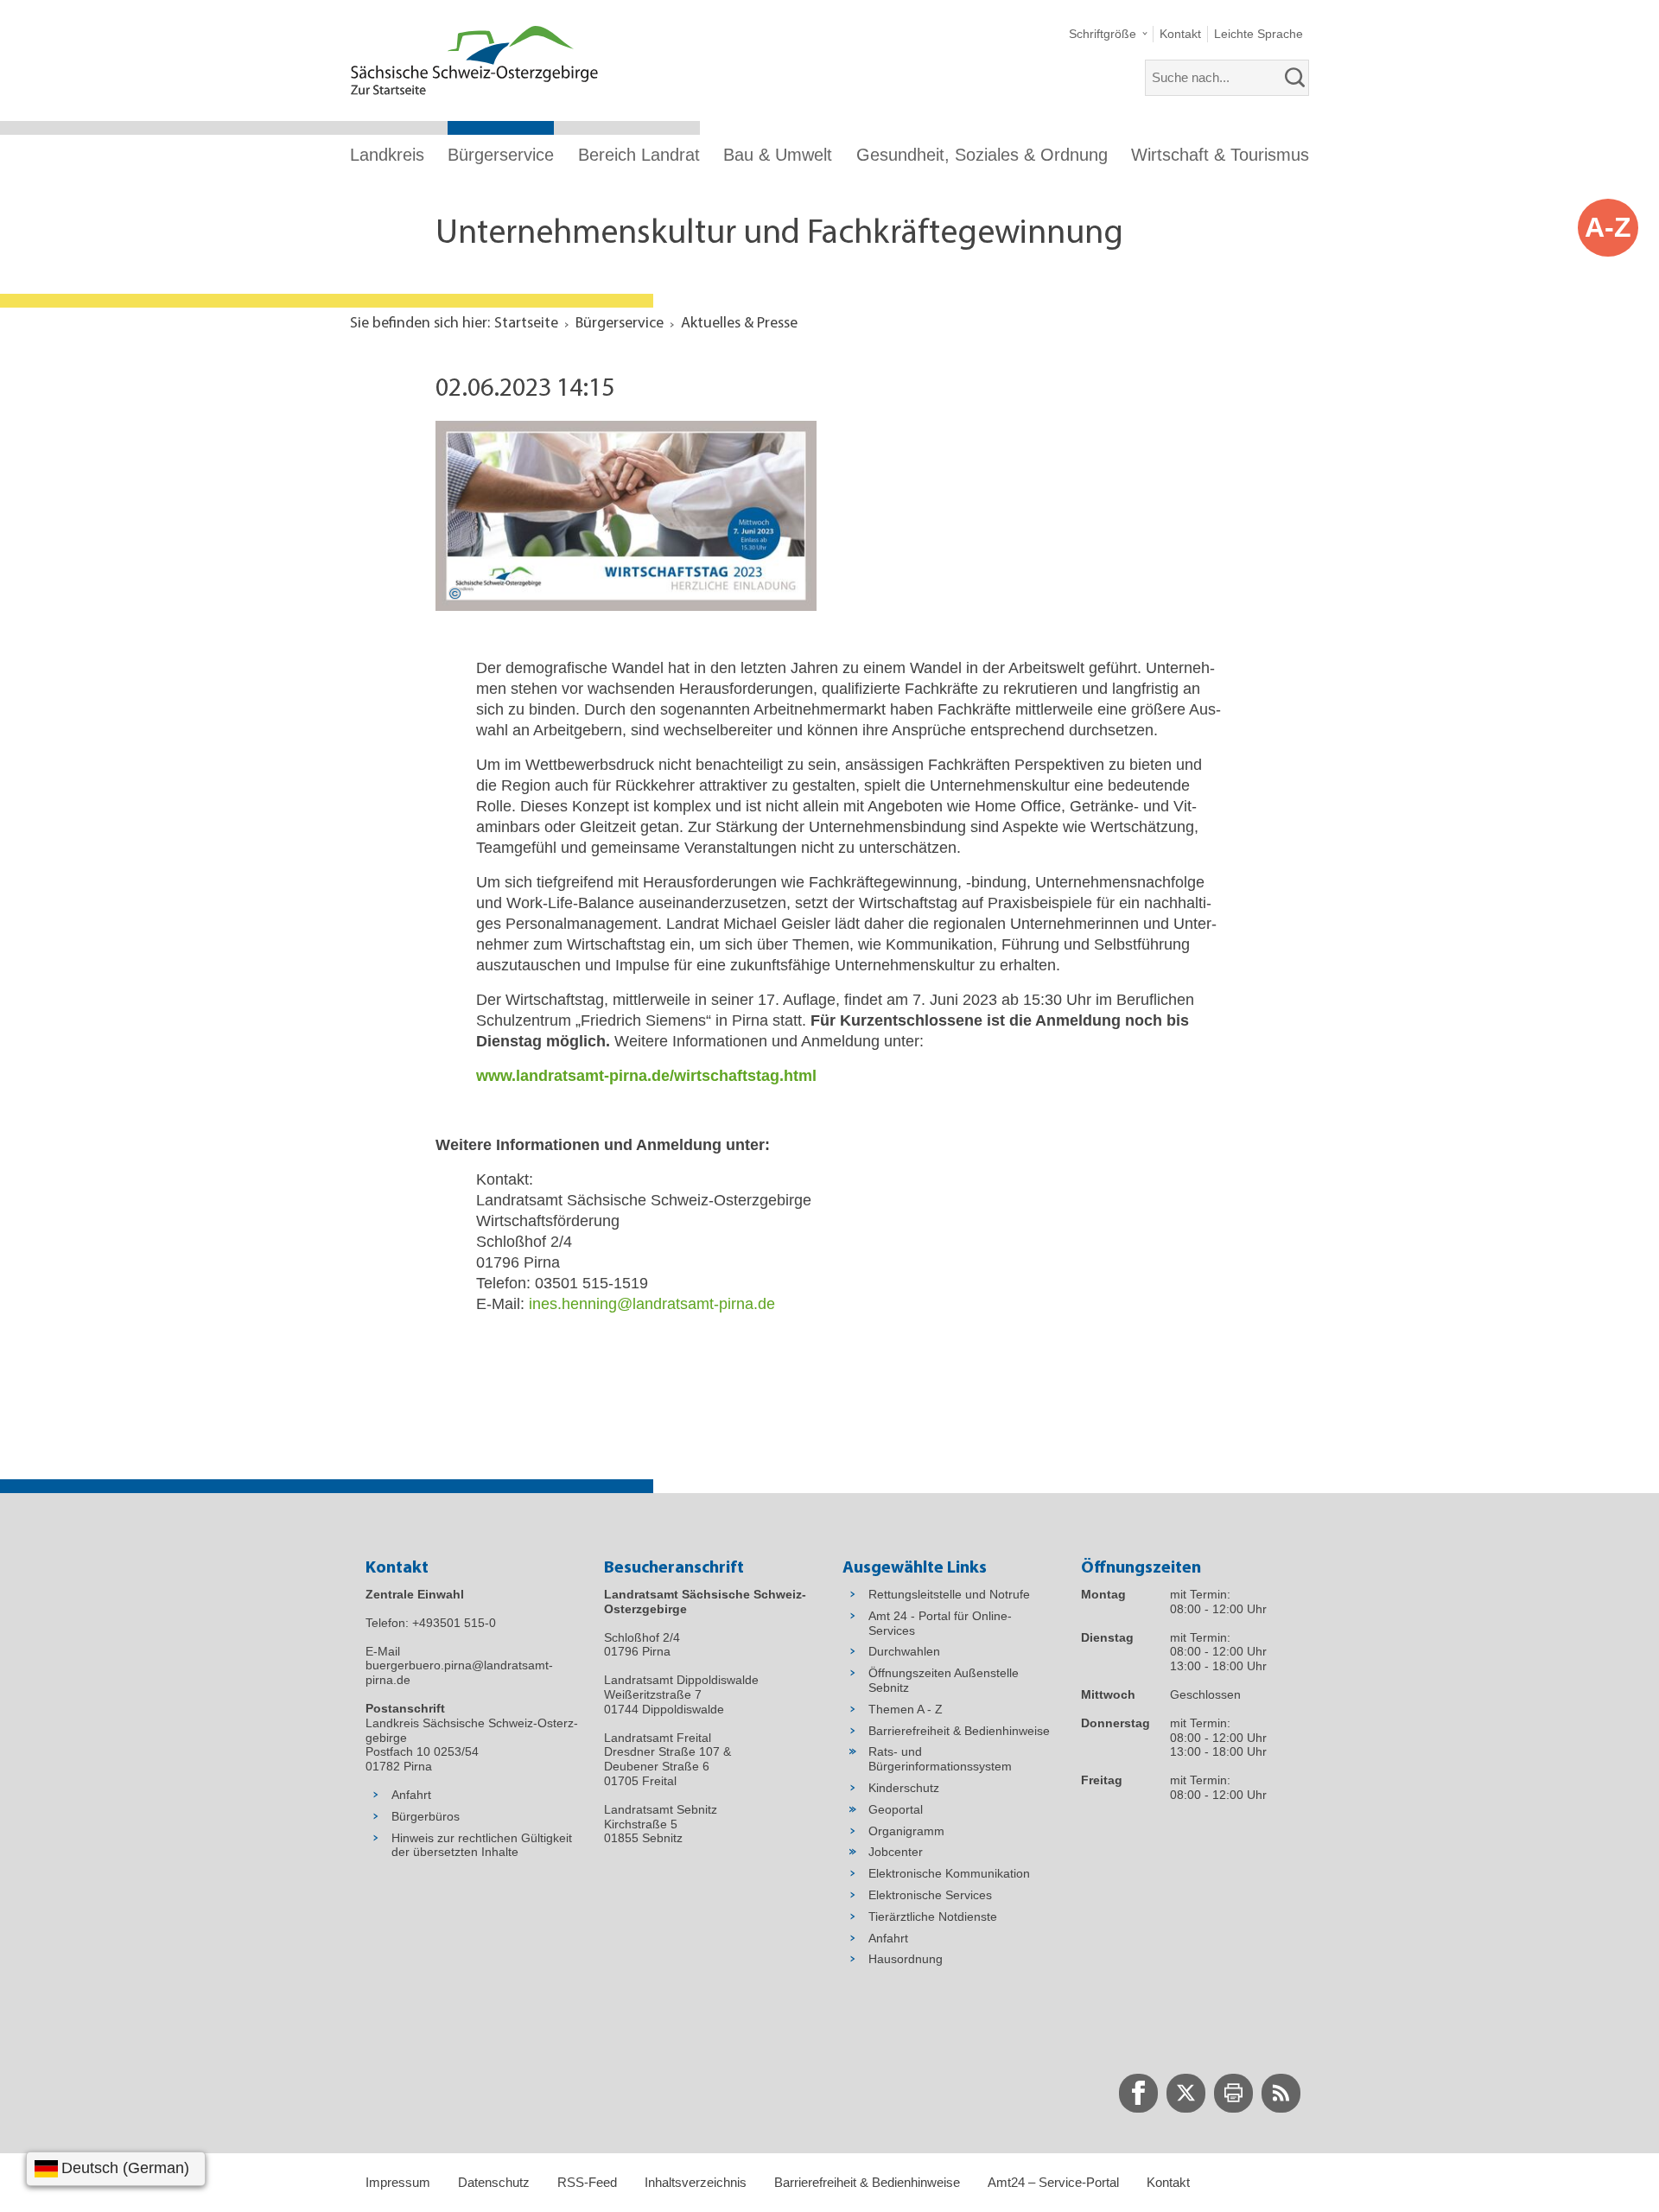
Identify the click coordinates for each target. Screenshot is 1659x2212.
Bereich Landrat (639, 155)
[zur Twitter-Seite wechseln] (1186, 2093)
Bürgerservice (501, 155)
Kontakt (1168, 2182)
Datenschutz (494, 2182)
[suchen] (1295, 78)
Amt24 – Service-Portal (1053, 2182)
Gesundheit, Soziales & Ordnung (982, 155)
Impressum (398, 2182)
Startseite (526, 324)
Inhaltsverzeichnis (696, 2182)
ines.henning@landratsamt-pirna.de (652, 1304)
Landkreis (387, 155)
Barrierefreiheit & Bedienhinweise (867, 2182)
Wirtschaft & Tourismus (1220, 155)
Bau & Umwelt (778, 155)
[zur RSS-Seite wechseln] (1281, 2093)
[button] (1108, 34)
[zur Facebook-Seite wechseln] (1138, 2093)
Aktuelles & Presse (739, 324)
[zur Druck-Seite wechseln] (1233, 2093)
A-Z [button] (1608, 227)
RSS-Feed (587, 2182)
